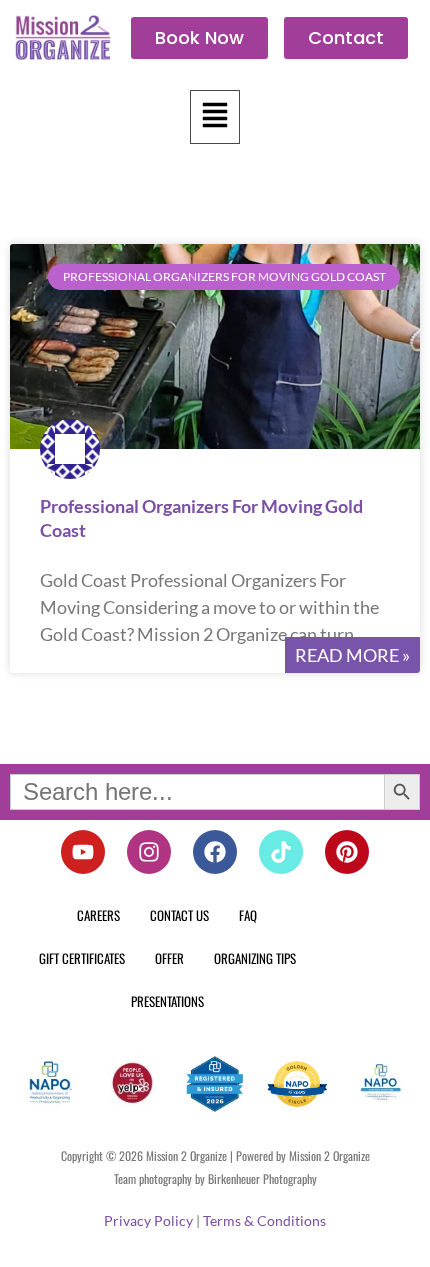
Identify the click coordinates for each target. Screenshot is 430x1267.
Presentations (167, 1001)
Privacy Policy (148, 1220)
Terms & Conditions (264, 1220)
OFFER (169, 958)
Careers (98, 915)
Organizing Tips (255, 958)
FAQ (248, 915)
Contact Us (179, 915)
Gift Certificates (82, 958)
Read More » (352, 655)
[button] (215, 117)
